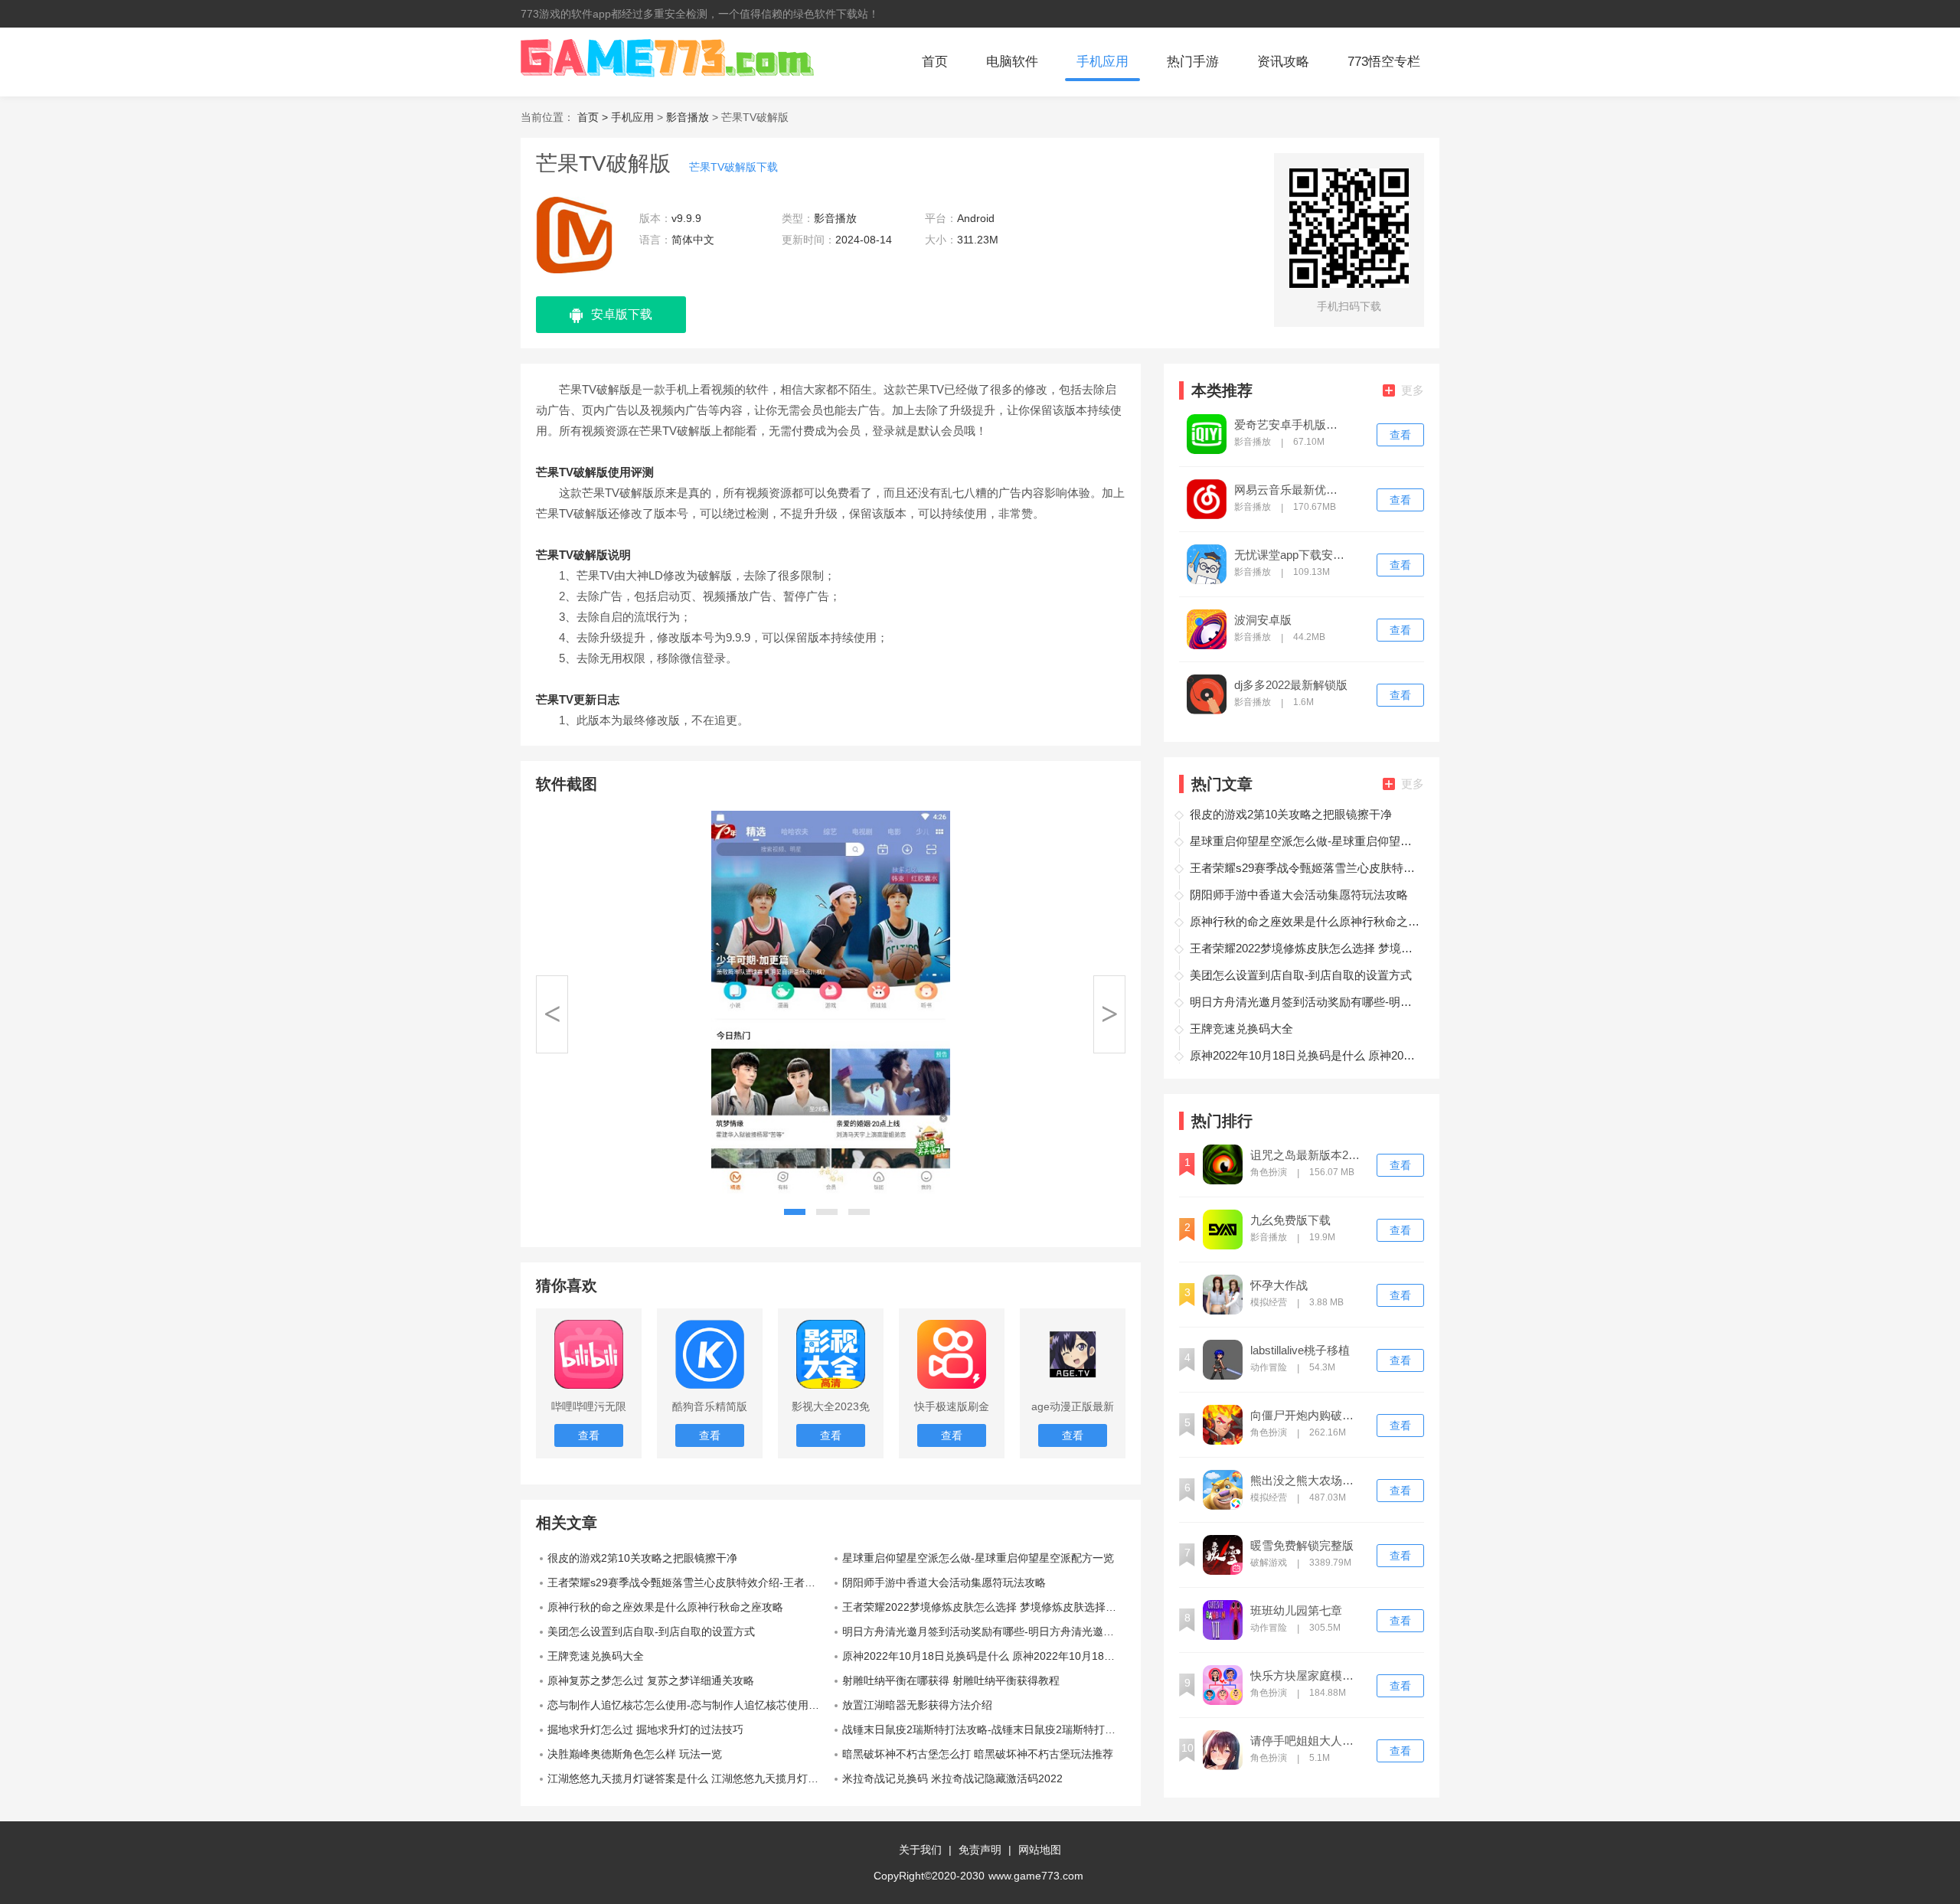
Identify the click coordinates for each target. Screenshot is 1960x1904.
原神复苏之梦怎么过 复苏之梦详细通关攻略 (651, 1680)
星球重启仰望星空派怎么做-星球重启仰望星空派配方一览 (978, 1558)
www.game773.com (1036, 1876)
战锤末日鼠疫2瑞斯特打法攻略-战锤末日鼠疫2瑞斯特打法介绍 (984, 1729)
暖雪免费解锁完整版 (1302, 1546)
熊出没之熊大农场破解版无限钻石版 (1307, 1481)
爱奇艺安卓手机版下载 (1291, 425)
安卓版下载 (622, 314)
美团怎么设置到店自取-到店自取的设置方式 (651, 1631)
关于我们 (920, 1850)
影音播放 (688, 117)
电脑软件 (1012, 62)
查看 (1400, 435)
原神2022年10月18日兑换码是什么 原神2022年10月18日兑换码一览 (984, 1656)
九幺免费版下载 (1290, 1220)
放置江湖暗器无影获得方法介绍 (917, 1705)
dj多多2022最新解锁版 (1291, 685)
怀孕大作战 (1279, 1285)
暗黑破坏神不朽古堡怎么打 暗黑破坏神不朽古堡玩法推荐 (978, 1754)
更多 (1413, 390)
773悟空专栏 (1384, 62)
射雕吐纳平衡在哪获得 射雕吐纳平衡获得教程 (951, 1680)
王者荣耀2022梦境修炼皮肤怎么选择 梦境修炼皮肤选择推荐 (984, 1607)
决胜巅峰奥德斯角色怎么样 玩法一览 (635, 1754)
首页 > (594, 117)
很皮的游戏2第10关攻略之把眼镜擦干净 (642, 1558)
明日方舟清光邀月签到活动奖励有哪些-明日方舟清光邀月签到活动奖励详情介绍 (984, 1631)
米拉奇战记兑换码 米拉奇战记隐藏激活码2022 (952, 1778)
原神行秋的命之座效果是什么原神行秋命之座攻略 (665, 1607)
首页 (935, 62)
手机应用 (1102, 62)
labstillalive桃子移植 (1300, 1350)
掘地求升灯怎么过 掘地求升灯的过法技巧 (645, 1729)
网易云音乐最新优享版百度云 (1291, 490)
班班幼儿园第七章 (1296, 1611)
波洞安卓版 (1263, 620)
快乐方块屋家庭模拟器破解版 (1307, 1676)
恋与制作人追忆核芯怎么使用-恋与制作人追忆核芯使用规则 (689, 1705)
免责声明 (980, 1850)
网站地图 (1040, 1850)
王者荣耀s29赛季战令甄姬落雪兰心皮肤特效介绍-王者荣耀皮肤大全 (689, 1582)
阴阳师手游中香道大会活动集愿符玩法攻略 (944, 1582)
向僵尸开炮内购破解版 (1307, 1416)
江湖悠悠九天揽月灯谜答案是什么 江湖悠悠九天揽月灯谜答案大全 (689, 1778)
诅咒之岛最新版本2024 (1307, 1155)
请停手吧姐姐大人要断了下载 (1307, 1741)
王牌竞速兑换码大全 (596, 1656)
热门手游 (1193, 62)
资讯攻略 (1283, 62)
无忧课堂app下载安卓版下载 (1291, 555)
